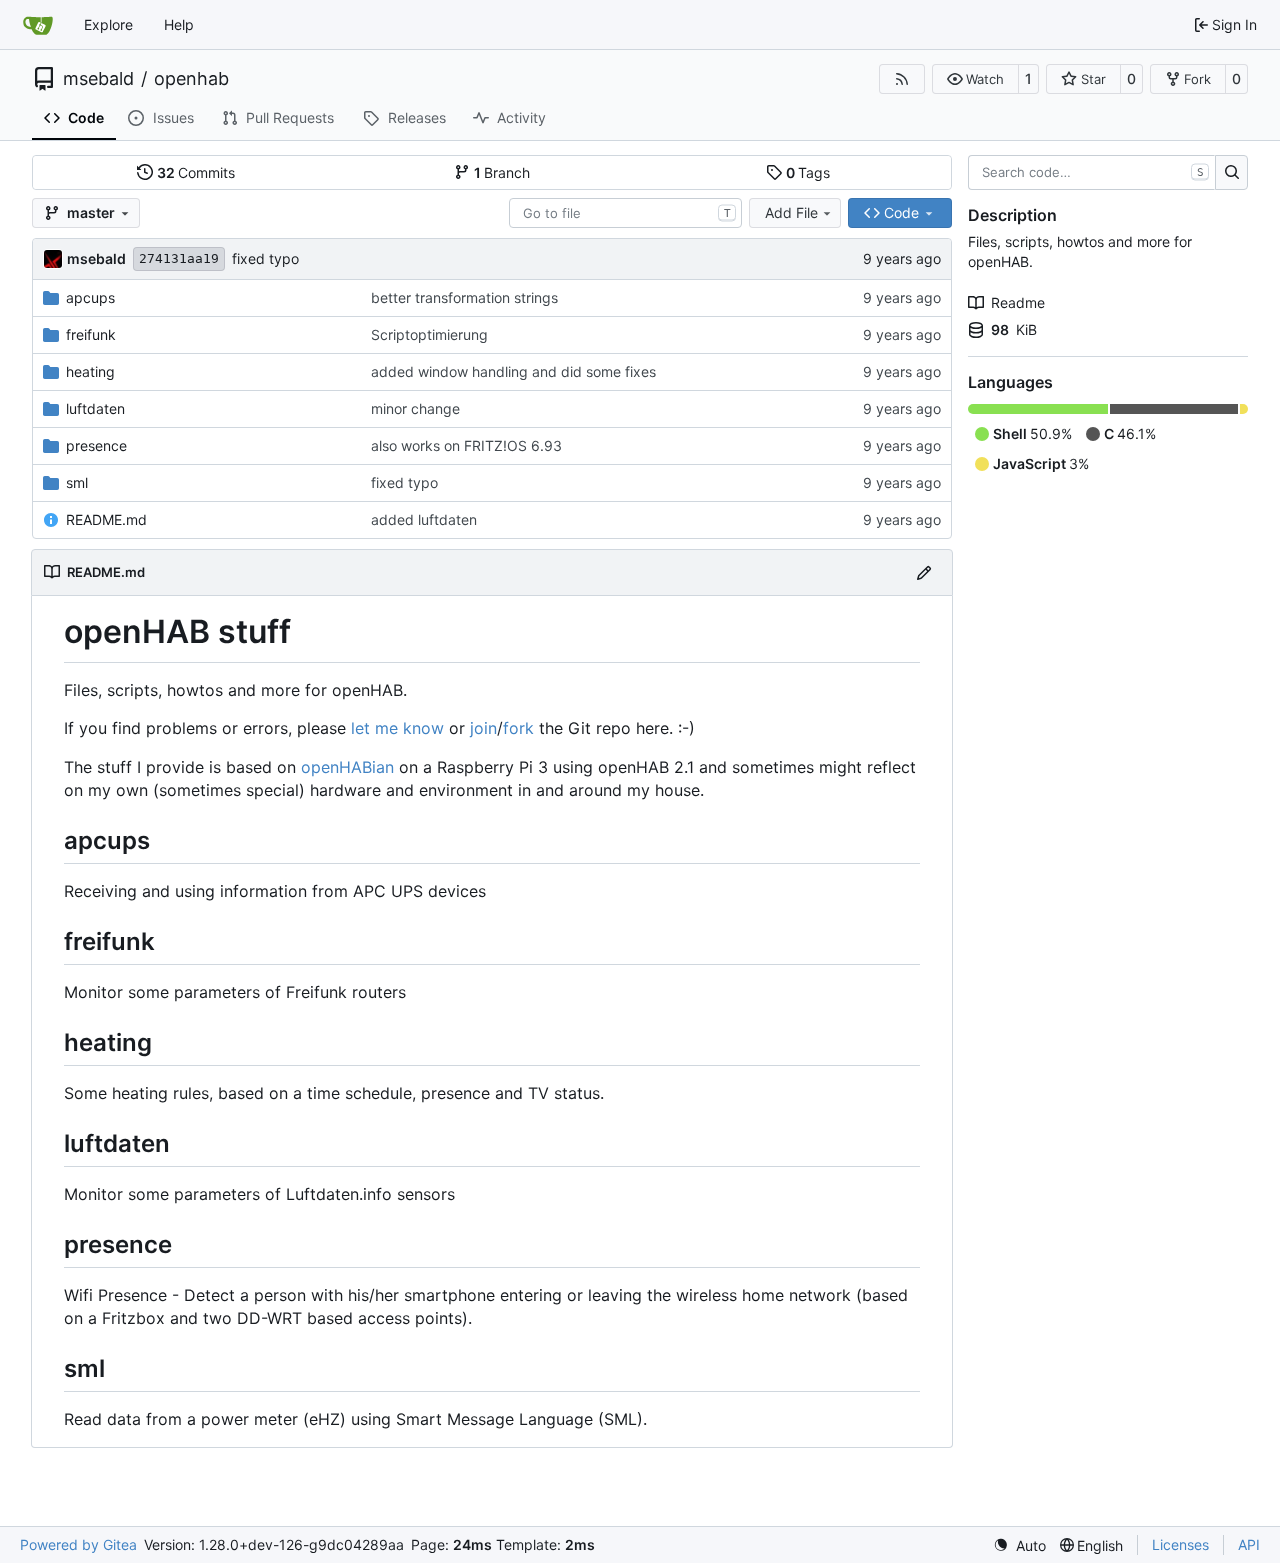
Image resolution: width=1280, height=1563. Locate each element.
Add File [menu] (791, 212)
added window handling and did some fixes (513, 371)
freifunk (91, 334)
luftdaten (95, 408)
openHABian (347, 767)
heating (90, 371)
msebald (98, 79)
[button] (975, 79)
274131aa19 (179, 258)
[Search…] (1231, 173)
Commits (196, 172)
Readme (1018, 302)
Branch (502, 172)
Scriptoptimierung (429, 334)
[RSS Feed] (902, 79)
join (483, 728)
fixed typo (265, 258)
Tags (808, 172)
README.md (106, 519)
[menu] (1019, 1545)
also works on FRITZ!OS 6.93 (466, 445)
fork (518, 728)
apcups (90, 297)
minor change (415, 408)
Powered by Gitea (78, 1544)
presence (96, 445)
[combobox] (625, 213)
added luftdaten (424, 519)
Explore (108, 24)
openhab (191, 79)
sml (77, 482)
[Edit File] (924, 572)
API (1249, 1544)
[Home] (38, 25)
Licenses (1180, 1544)
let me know (397, 728)
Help (179, 24)
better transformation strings (464, 297)
